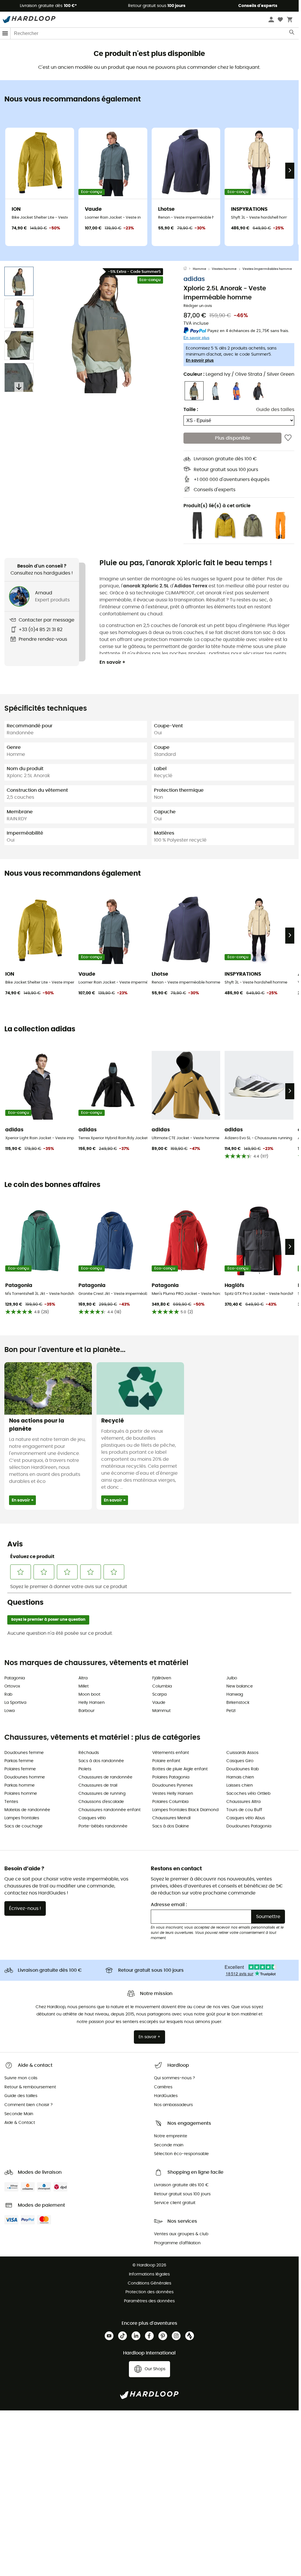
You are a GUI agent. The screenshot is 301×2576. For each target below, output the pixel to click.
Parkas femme (19, 1761)
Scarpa (159, 1694)
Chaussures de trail (98, 1785)
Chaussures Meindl (171, 1818)
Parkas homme (20, 1785)
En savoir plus (200, 361)
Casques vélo (92, 1818)
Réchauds (89, 1753)
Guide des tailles (275, 410)
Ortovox (12, 1686)
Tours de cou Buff (244, 1810)
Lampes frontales (22, 1818)
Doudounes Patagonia (249, 1826)
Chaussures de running (102, 1794)
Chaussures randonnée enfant (110, 1810)
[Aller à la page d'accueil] (188, 269)
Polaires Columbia (170, 1802)
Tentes (11, 1802)
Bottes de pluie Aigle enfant (180, 1769)
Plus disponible (233, 438)
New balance (240, 1686)
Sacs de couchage (23, 1826)
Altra (83, 1678)
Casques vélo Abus (246, 1818)
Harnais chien (240, 1777)
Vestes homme (224, 269)
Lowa (9, 1711)
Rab (8, 1694)
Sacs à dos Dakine (171, 1826)
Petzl (231, 1711)
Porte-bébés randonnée (103, 1826)
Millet (84, 1686)
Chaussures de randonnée (105, 1777)
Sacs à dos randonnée (101, 1761)
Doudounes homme (25, 1777)
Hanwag (235, 1694)
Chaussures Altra (243, 1802)
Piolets (85, 1769)
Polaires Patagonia (171, 1777)
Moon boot (89, 1694)
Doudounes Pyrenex (173, 1785)
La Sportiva (15, 1703)
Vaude (159, 1703)
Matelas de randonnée (27, 1810)
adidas (194, 279)
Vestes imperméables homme (267, 269)
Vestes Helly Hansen (173, 1794)
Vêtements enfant (171, 1753)
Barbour (86, 1711)
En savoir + (112, 662)
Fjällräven (162, 1678)
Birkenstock (238, 1703)
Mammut (161, 1711)
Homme (199, 269)
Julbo (232, 1678)
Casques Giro (240, 1761)
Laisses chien (240, 1785)
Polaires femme (20, 1769)
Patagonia (15, 1678)
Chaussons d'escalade (101, 1802)
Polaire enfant (166, 1761)
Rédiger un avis (198, 306)
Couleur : (239, 374)
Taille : (191, 410)
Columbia (162, 1686)
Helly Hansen (92, 1703)
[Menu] (5, 33)
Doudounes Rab (243, 1769)
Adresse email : (169, 1905)
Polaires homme (21, 1794)
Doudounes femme (24, 1753)
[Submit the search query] (292, 34)
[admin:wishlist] (288, 438)
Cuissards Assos (242, 1753)
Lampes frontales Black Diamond (185, 1810)
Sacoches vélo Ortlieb (248, 1794)
